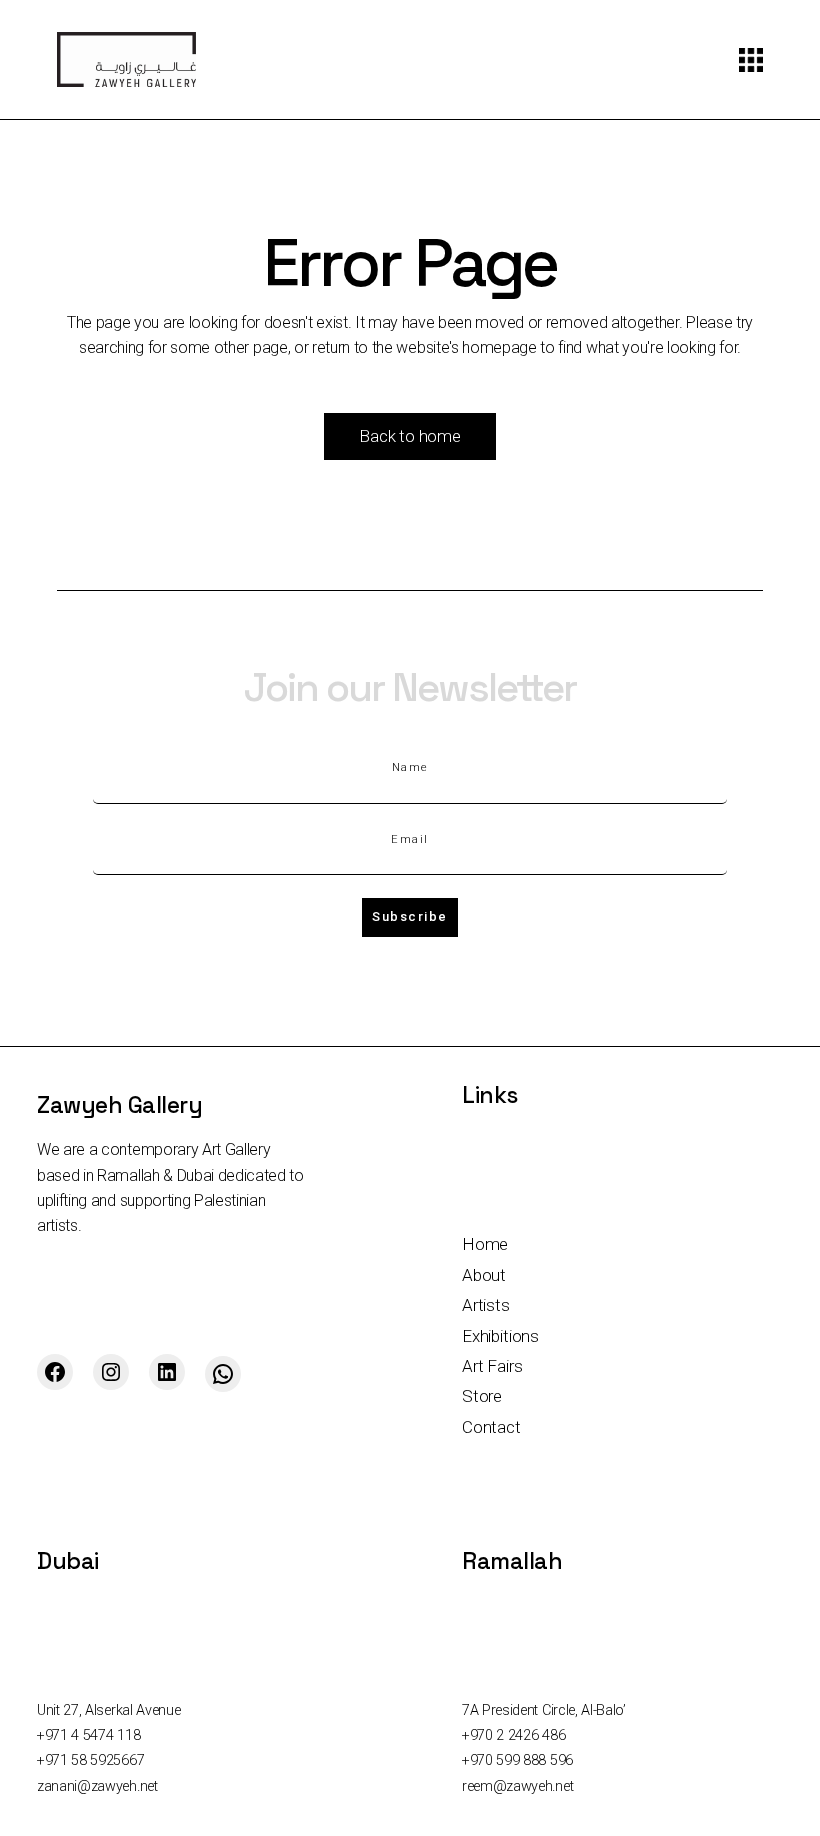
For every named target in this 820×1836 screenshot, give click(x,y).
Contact (491, 1427)
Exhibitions (500, 1336)
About (484, 1275)
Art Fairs (492, 1366)
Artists (486, 1305)
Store (482, 1396)
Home (485, 1244)
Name (410, 767)
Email (410, 839)
